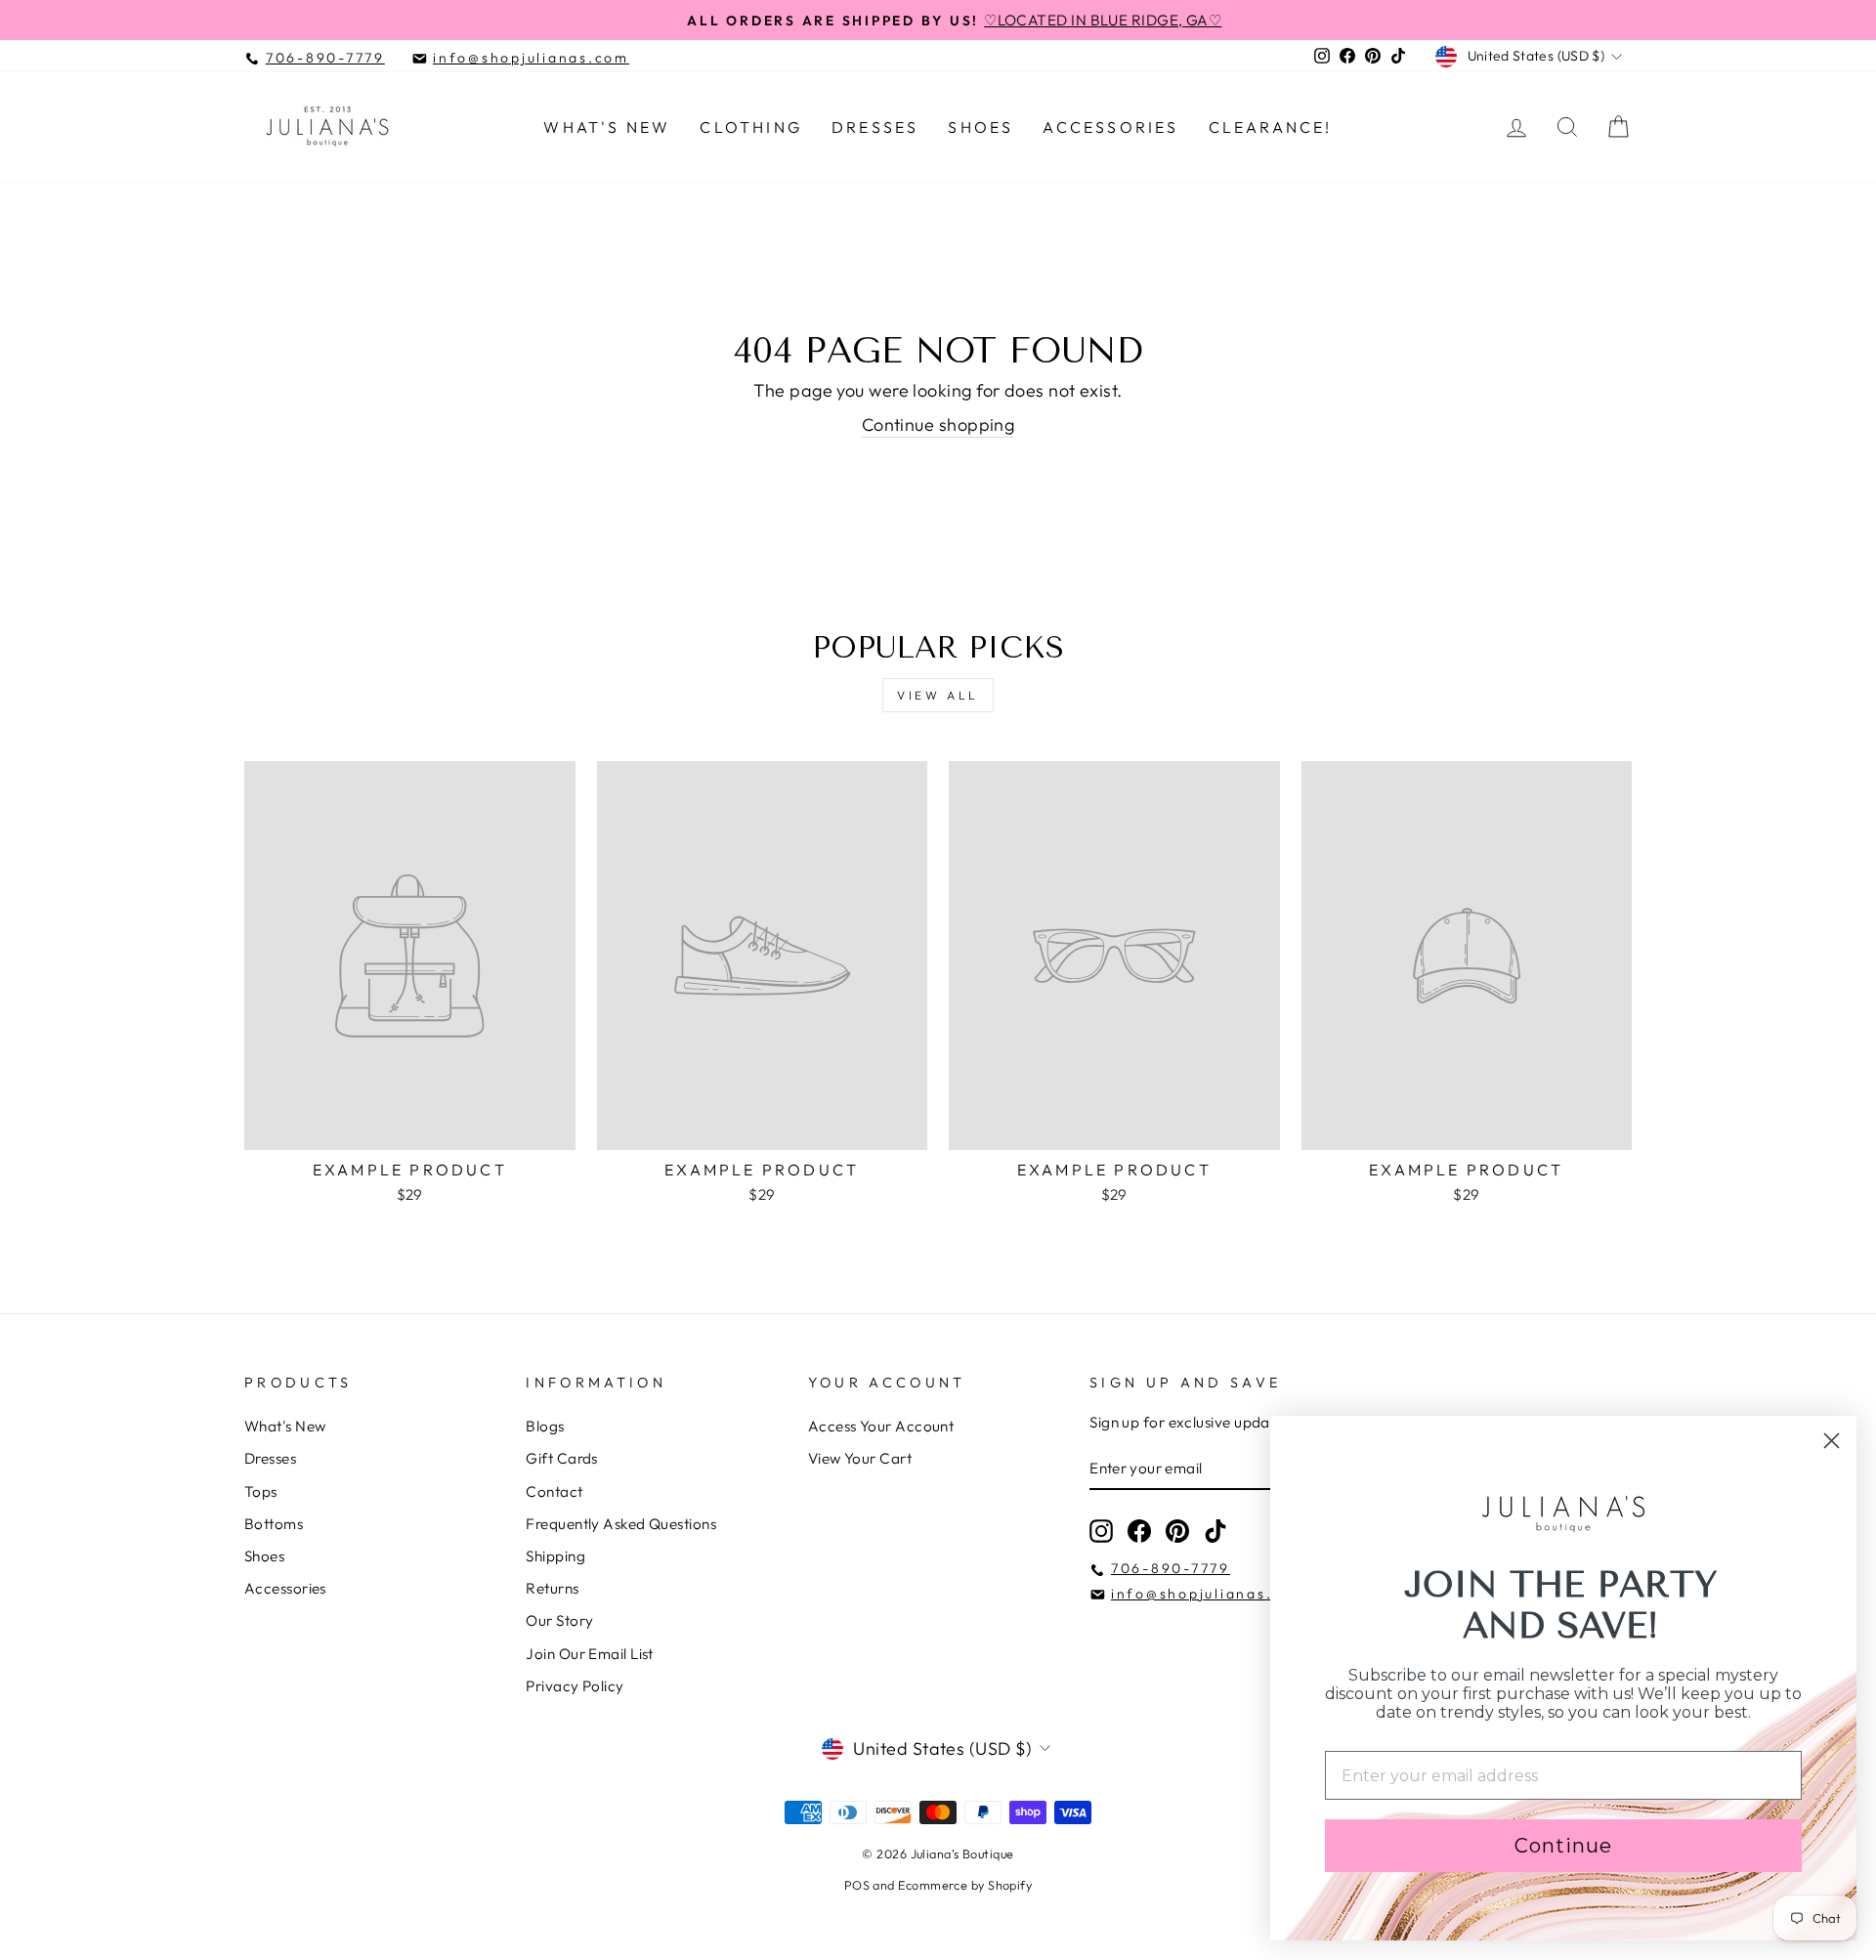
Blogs (545, 1426)
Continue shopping (938, 425)
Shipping (555, 1556)
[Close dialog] (1832, 1441)
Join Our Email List (590, 1654)
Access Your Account (881, 1426)
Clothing (751, 127)
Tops (261, 1491)
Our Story (559, 1620)
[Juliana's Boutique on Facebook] (1139, 1531)
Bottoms (274, 1524)
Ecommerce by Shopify (965, 1885)
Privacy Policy (575, 1686)
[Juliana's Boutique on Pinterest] (1177, 1531)
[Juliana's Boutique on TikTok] (1215, 1531)
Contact (554, 1491)
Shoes (981, 127)
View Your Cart (860, 1458)
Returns (552, 1588)
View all (938, 695)
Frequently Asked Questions (621, 1524)
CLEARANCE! (1271, 127)
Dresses (875, 127)
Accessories (1110, 127)
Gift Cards (562, 1458)
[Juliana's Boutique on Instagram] (1101, 1531)
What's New (607, 127)
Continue (1563, 1846)
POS (857, 1885)
